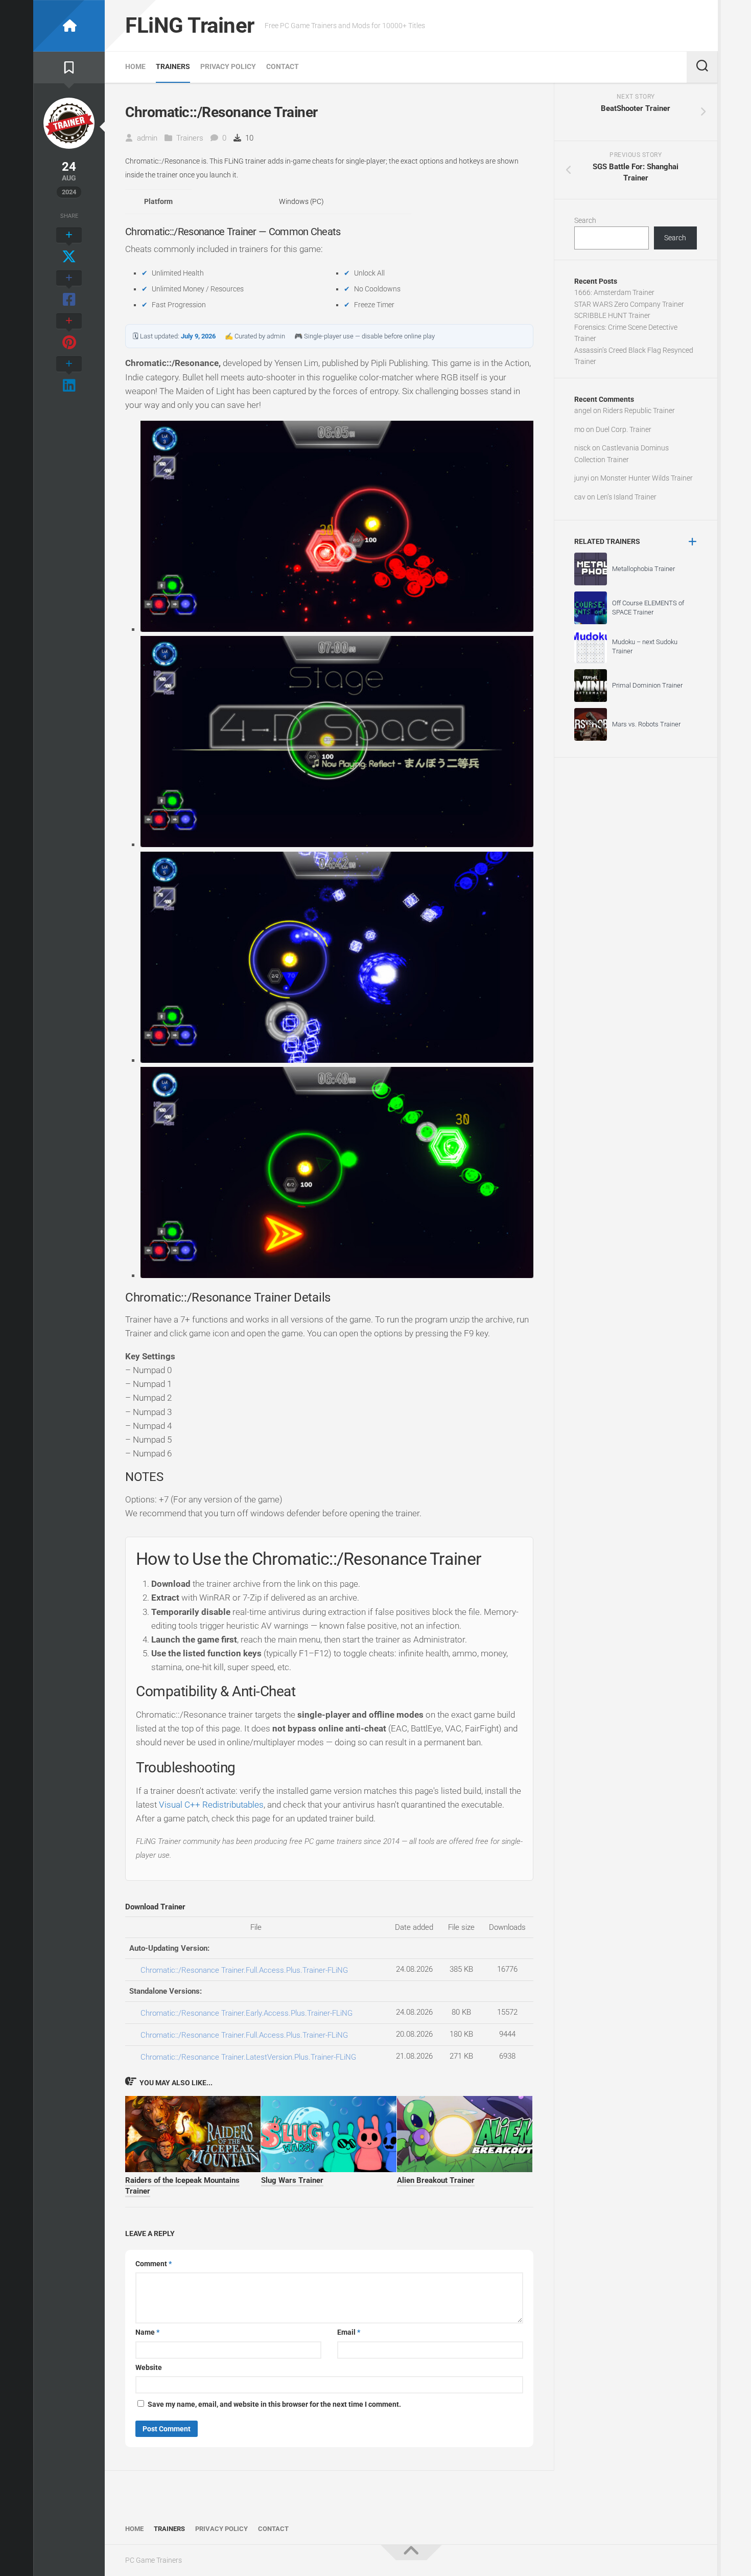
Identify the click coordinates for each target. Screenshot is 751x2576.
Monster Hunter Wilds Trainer (647, 478)
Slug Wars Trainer (292, 2180)
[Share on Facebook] (69, 289)
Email (349, 2332)
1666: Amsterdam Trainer (614, 292)
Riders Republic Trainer (639, 411)
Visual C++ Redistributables (211, 1805)
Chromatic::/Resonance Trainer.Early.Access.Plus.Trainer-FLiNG (247, 2013)
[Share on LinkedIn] (69, 375)
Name (147, 2332)
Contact (283, 66)
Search (585, 220)
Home (135, 66)
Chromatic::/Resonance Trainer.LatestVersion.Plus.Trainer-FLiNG (248, 2057)
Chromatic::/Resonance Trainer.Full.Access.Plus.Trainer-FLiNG (244, 1970)
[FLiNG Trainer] (69, 26)
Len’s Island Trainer (627, 497)
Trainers (173, 66)
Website (149, 2367)
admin (147, 138)
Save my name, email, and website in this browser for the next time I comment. (274, 2404)
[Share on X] (69, 246)
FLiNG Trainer (190, 25)
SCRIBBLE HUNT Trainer (612, 315)
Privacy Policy (228, 66)
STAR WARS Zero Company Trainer (629, 304)
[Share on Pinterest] (69, 332)
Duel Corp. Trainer (624, 429)
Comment (154, 2264)
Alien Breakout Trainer (436, 2180)
